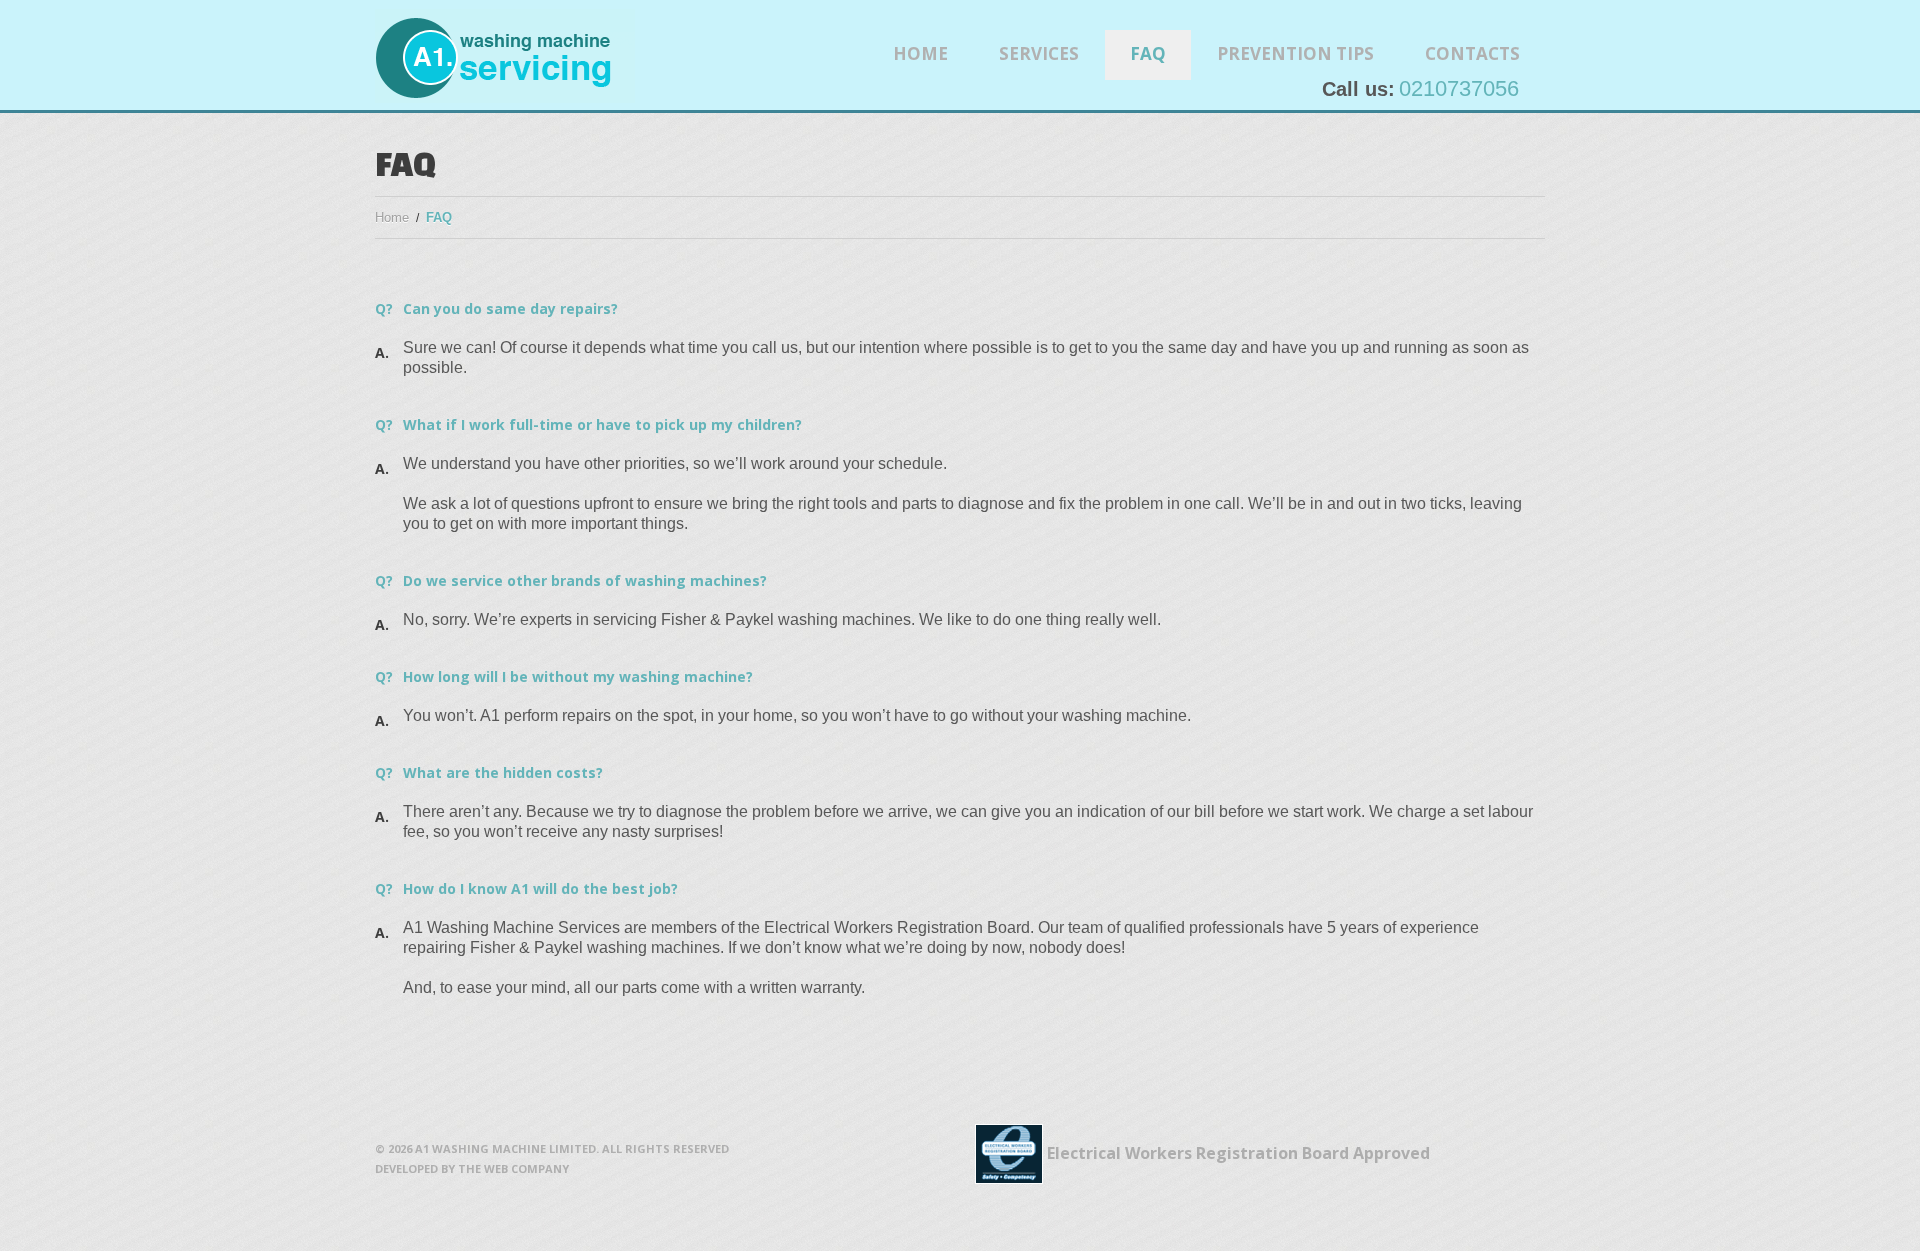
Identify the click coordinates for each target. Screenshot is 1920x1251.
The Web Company (513, 1168)
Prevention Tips (1295, 53)
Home (920, 53)
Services (1039, 53)
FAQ (1148, 53)
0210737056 (1459, 88)
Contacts (1472, 53)
